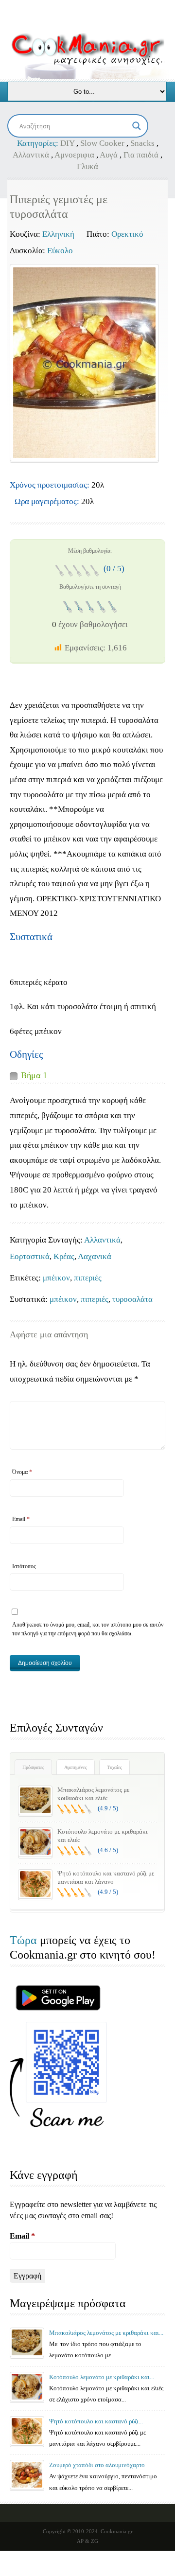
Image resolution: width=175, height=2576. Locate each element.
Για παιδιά (141, 155)
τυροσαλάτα (132, 1299)
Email (21, 1519)
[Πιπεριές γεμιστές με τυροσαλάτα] (84, 363)
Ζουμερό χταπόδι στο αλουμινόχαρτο (97, 2465)
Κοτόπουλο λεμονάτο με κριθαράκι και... (102, 2377)
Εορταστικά (30, 1256)
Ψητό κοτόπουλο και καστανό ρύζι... (96, 2421)
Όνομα (22, 1472)
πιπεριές (88, 1278)
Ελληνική (58, 234)
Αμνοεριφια (74, 155)
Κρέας (64, 1256)
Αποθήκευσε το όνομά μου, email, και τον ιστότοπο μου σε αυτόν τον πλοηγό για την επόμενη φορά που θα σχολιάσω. (88, 1629)
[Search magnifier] (137, 126)
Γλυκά (87, 166)
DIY (67, 143)
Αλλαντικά (31, 155)
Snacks (142, 143)
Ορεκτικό (127, 234)
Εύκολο (60, 251)
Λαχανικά (95, 1256)
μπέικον (56, 1278)
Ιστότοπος (24, 1566)
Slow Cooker (102, 143)
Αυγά (109, 155)
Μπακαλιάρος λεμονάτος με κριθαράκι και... (106, 2333)
